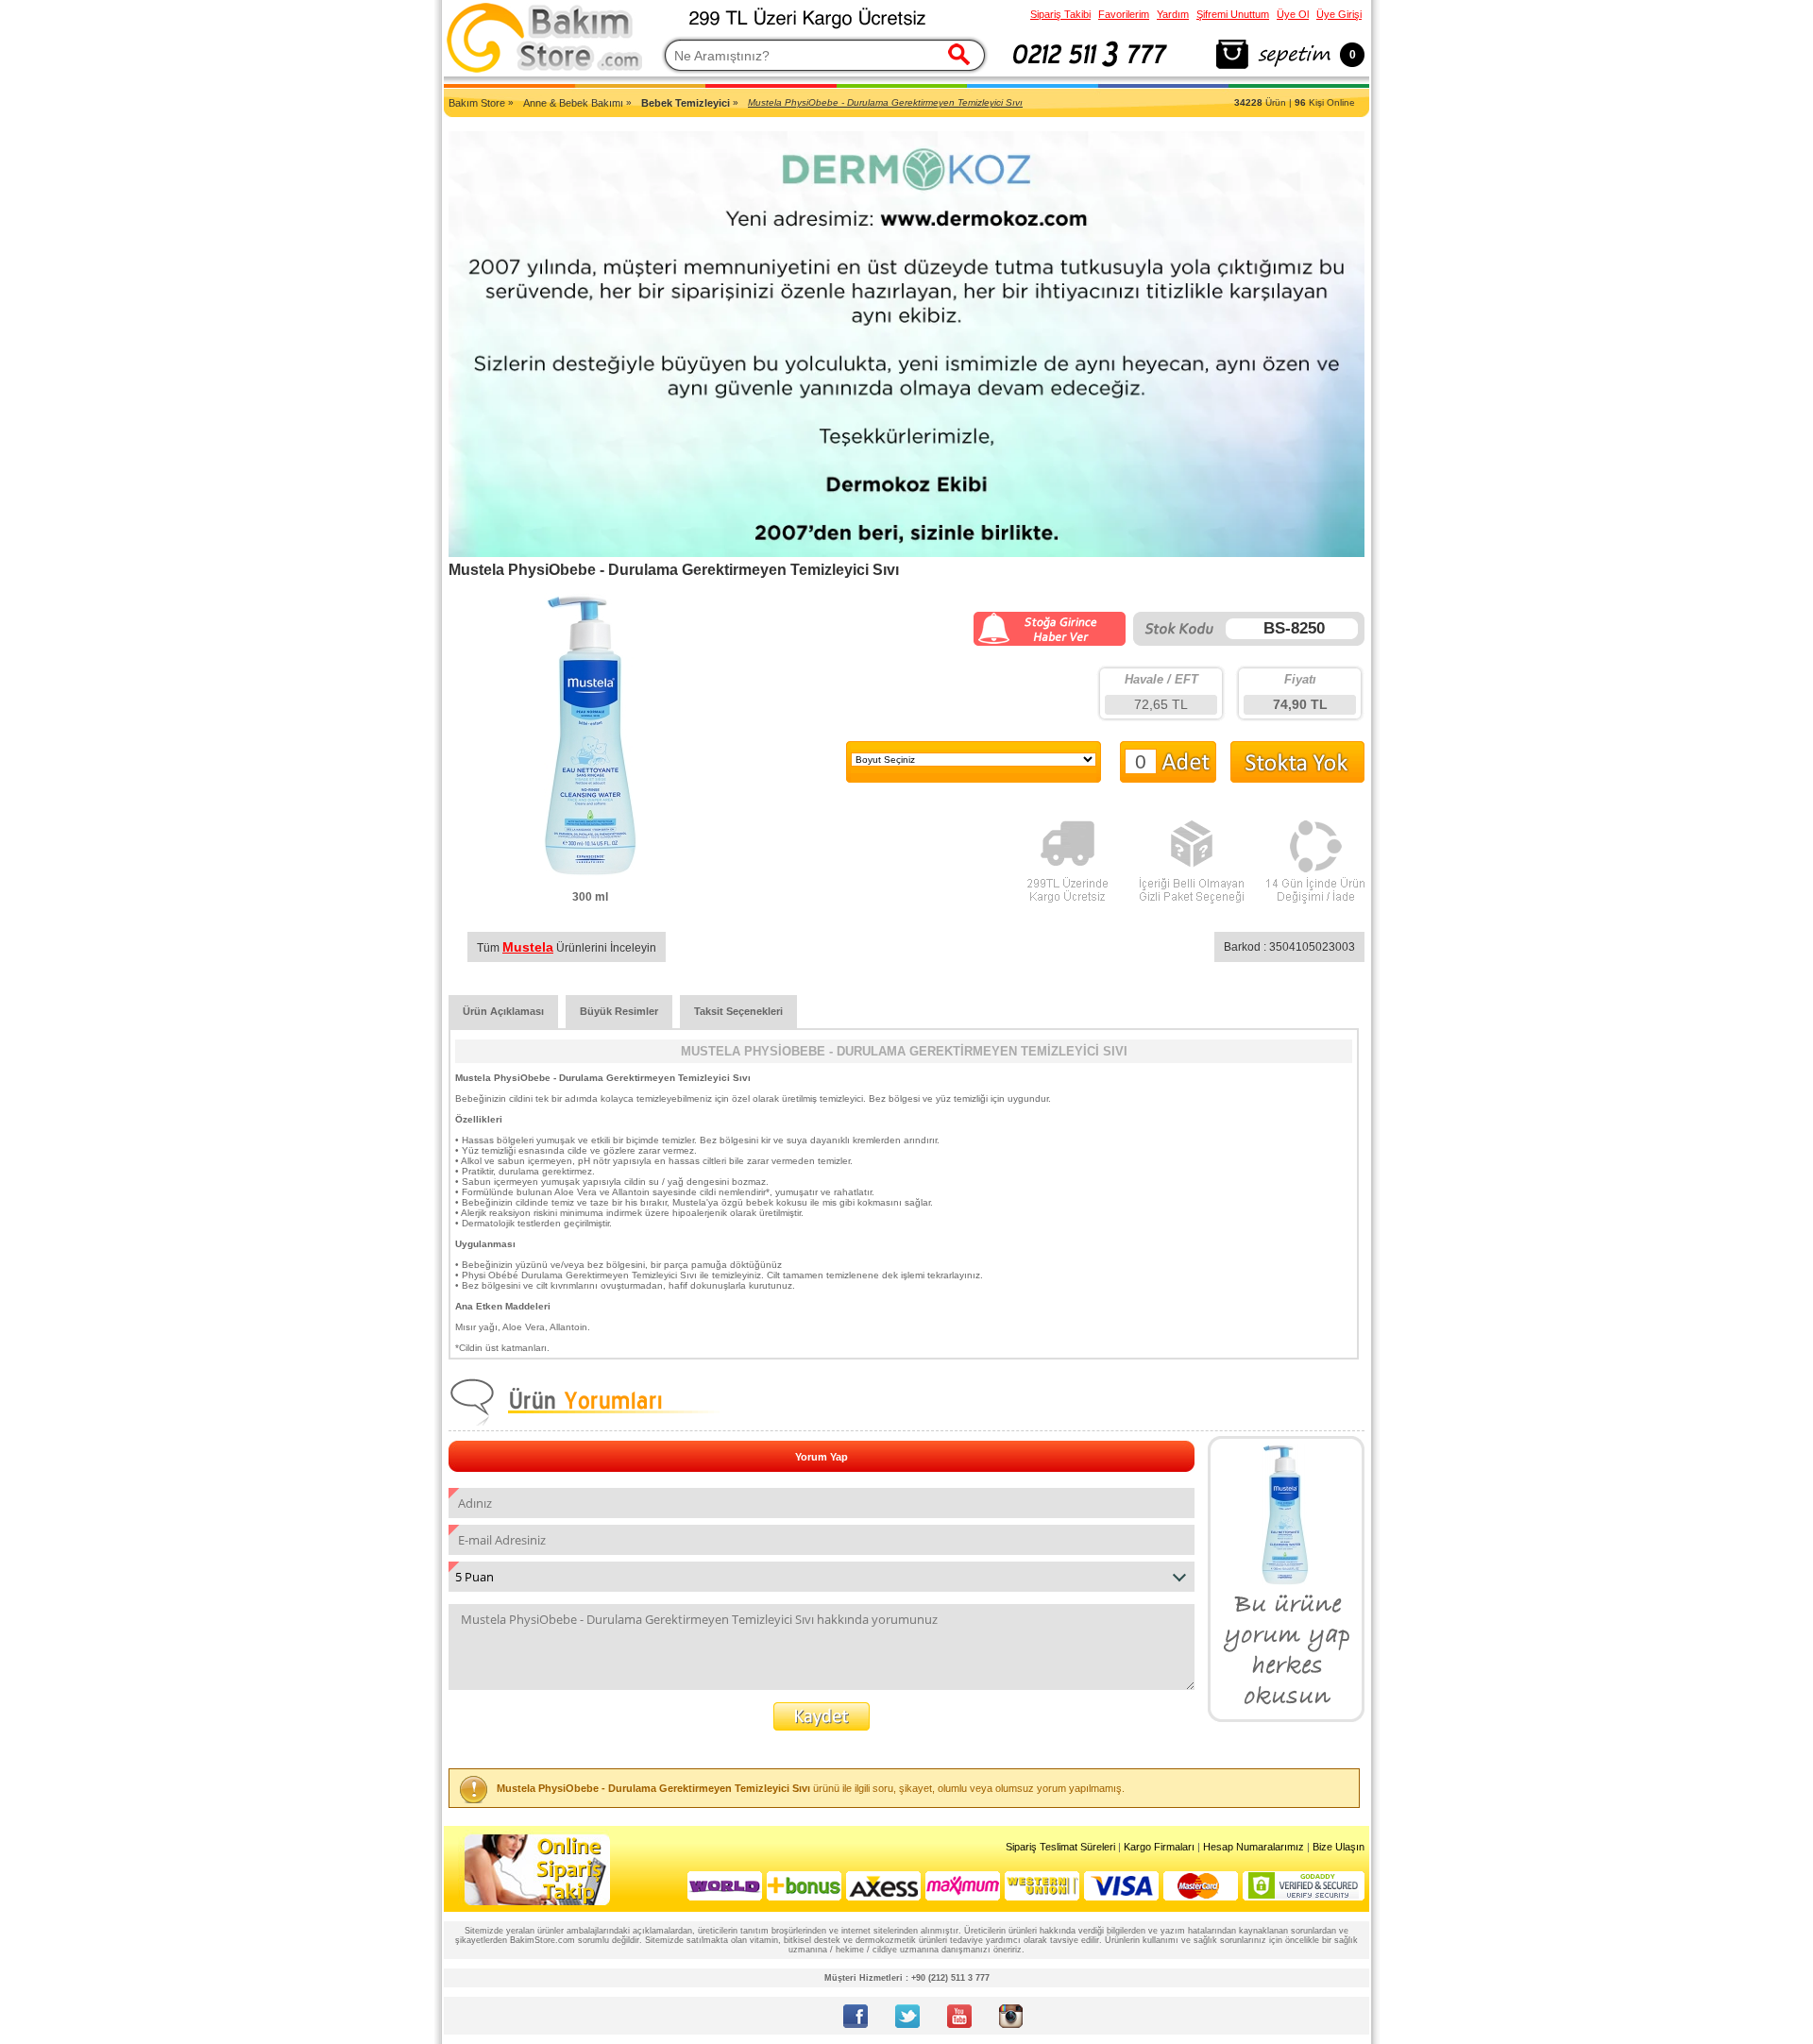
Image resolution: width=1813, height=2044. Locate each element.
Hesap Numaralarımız (1254, 1847)
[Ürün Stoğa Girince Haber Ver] (1050, 642)
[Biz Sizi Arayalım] (1090, 70)
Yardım (1173, 14)
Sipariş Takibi (1060, 14)
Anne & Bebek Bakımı (573, 103)
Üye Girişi (1339, 14)
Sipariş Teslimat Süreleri (1060, 1847)
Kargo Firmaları (1159, 1847)
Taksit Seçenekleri (738, 1011)
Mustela (528, 947)
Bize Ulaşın (1339, 1847)
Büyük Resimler (619, 1011)
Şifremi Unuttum (1233, 14)
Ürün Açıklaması (503, 1011)
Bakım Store (477, 103)
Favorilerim (1124, 14)
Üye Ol (1293, 14)
